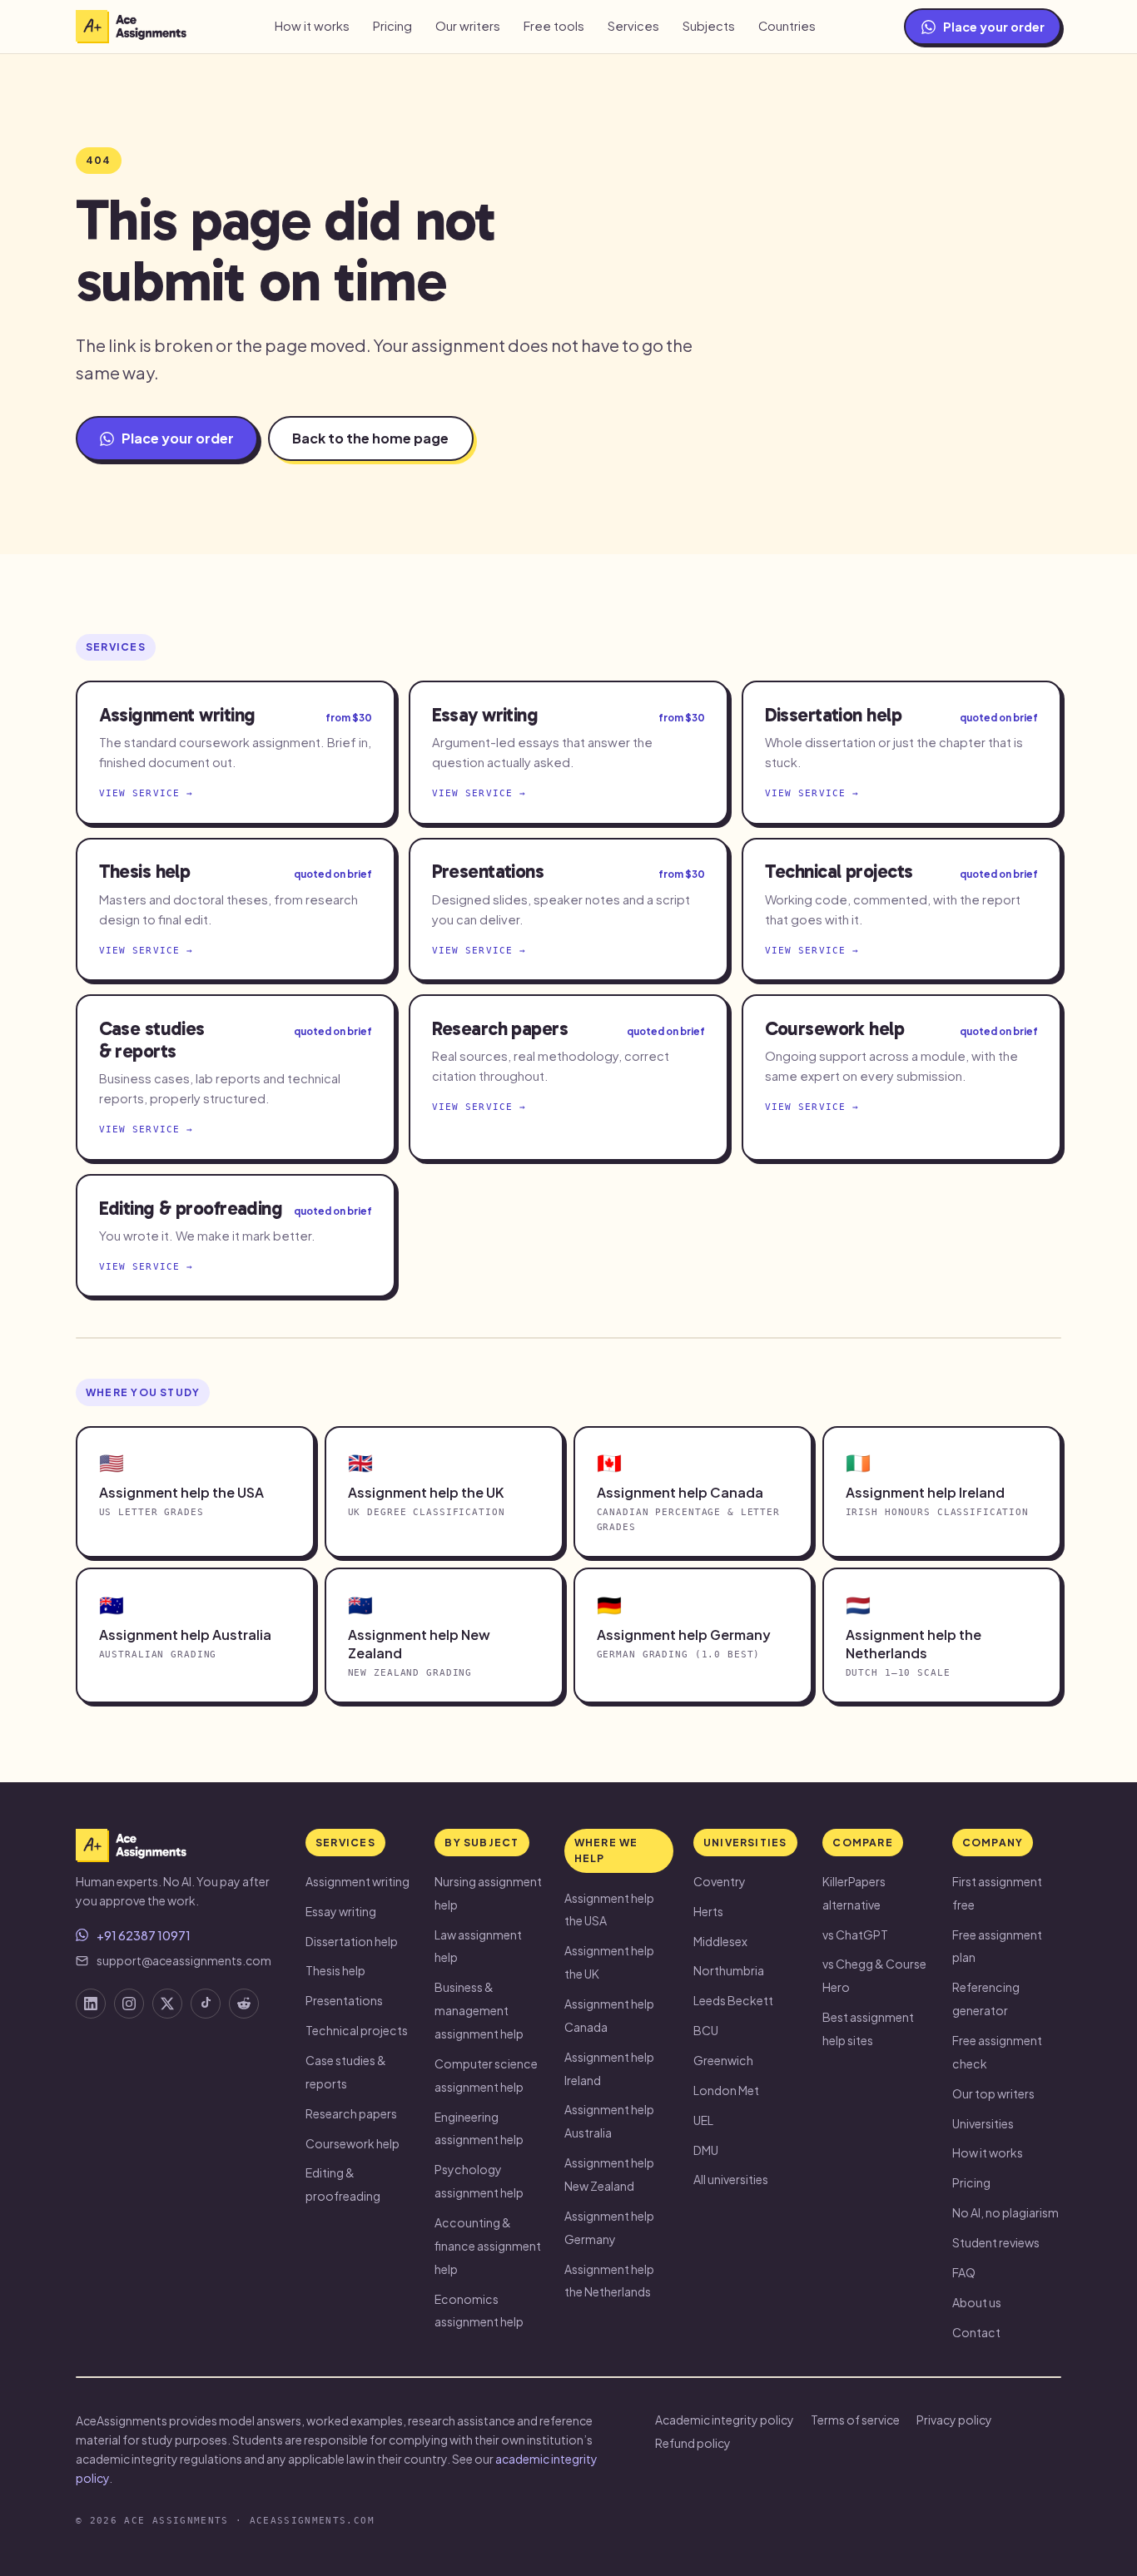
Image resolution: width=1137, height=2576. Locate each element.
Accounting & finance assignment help (488, 2246)
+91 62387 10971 (144, 1935)
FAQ (964, 2272)
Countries (787, 26)
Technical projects (357, 2030)
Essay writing (341, 1911)
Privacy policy (954, 2420)
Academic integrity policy (725, 2420)
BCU (706, 2030)
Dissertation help (352, 1941)
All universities (731, 2179)
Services (633, 26)
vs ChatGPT (855, 1934)
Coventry (720, 1881)
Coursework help (353, 2143)
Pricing (392, 26)
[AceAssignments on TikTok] (206, 2004)
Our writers (468, 26)
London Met (726, 2090)
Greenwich (723, 2060)
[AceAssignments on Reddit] (244, 2004)
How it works (312, 26)
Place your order (994, 27)
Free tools (554, 26)
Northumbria (729, 1970)
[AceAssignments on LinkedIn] (91, 2004)
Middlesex (720, 1941)
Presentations (344, 2000)
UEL (703, 2120)
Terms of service (855, 2420)
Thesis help (335, 1970)
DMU (706, 2150)
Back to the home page (370, 438)
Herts (708, 1911)
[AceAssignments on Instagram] (129, 2004)
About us (977, 2302)
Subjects (709, 26)
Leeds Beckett (733, 2000)
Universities (983, 2123)
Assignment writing (357, 1881)
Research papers (351, 2113)
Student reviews (996, 2242)
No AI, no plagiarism (1005, 2212)
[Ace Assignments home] (131, 27)
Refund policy (693, 2443)
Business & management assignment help (479, 2010)
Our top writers (993, 2093)
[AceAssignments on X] (167, 2004)
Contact (976, 2332)
